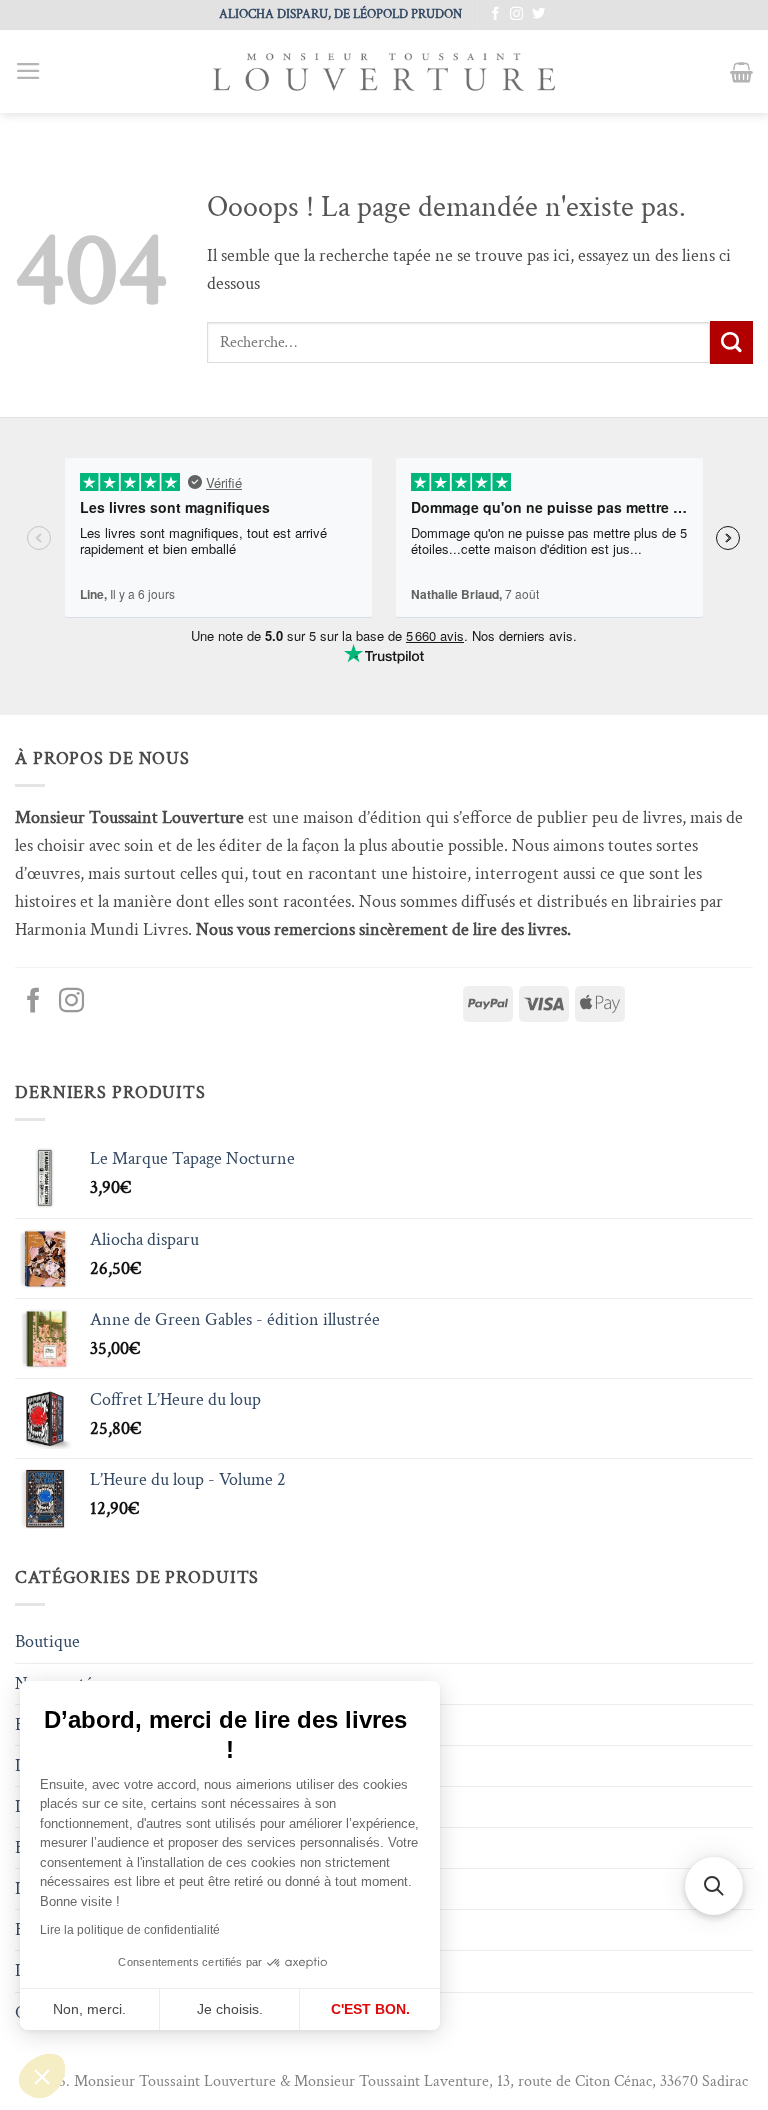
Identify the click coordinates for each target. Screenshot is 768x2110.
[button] (42, 2076)
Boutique (47, 1641)
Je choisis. (230, 2009)
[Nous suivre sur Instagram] (516, 14)
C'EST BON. (370, 2009)
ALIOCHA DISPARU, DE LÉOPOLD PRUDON (340, 14)
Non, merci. (89, 2009)
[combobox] (458, 342)
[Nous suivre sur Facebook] (495, 14)
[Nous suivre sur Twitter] (538, 14)
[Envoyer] (731, 342)
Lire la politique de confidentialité (130, 1930)
